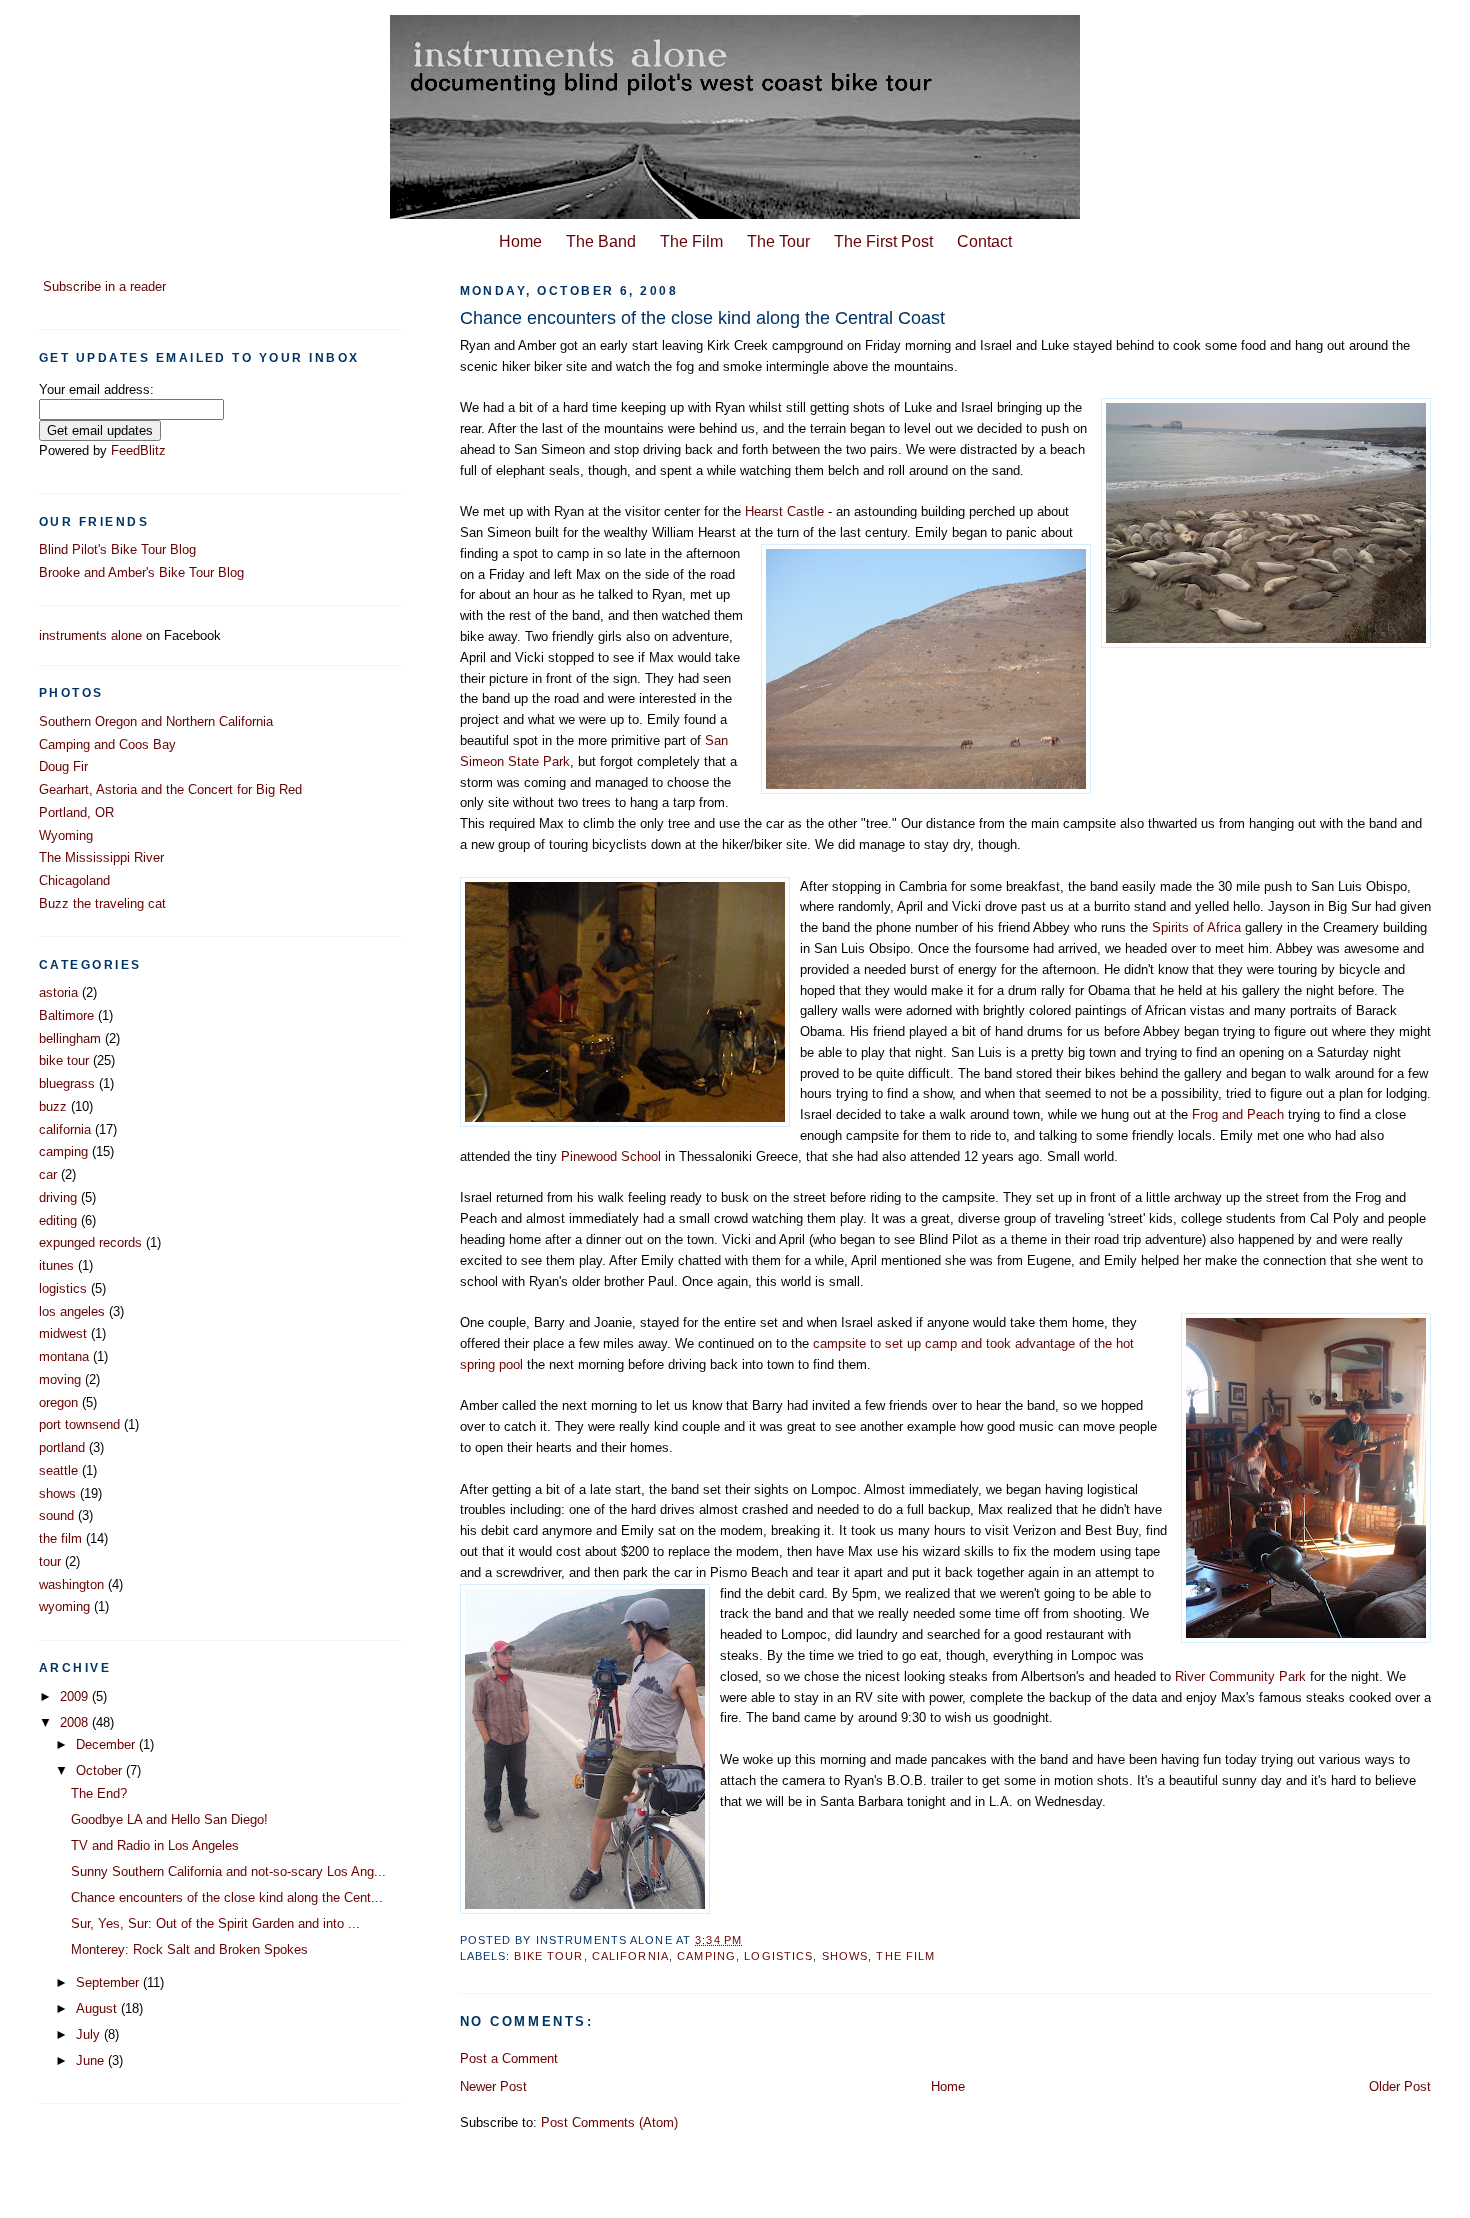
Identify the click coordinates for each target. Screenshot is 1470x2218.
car (48, 1174)
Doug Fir (63, 766)
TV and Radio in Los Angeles (155, 1845)
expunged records (90, 1242)
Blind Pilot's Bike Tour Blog (117, 549)
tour (50, 1561)
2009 (76, 1696)
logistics (778, 1956)
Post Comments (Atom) (609, 2122)
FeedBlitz (138, 450)
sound (56, 1515)
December (107, 1744)
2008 (76, 1722)
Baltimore (66, 1015)
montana (64, 1356)
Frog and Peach (1240, 1114)
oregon (58, 1402)
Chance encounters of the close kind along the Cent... (227, 1897)
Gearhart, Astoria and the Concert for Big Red (170, 789)
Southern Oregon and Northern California (156, 721)
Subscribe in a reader (104, 286)
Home (520, 241)
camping (706, 1956)
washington (71, 1584)
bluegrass (67, 1083)
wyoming (64, 1606)
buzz (53, 1106)
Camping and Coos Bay (107, 744)
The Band (601, 241)
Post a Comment (509, 2058)
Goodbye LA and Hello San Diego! (169, 1819)
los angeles (72, 1311)
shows (845, 1956)
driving (58, 1197)
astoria (58, 992)
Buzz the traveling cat (102, 903)
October (101, 1770)
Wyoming (66, 835)
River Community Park (1240, 1676)
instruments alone (90, 635)
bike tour (548, 1956)
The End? (99, 1793)
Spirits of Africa (1198, 927)
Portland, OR (76, 812)
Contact (984, 241)
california (630, 1956)
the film (905, 1956)
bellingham (70, 1038)
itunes (56, 1265)
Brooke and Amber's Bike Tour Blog (141, 572)
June (92, 2060)
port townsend (79, 1424)
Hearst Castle (784, 511)
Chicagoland (74, 880)
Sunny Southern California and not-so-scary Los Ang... (228, 1871)
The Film (691, 241)
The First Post (883, 241)
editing (58, 1220)
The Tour (778, 241)
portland (62, 1447)
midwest (63, 1333)
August (98, 2008)
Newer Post (493, 2086)
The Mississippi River (101, 857)
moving (60, 1379)
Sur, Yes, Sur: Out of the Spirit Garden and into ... (215, 1923)
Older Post (1400, 2086)
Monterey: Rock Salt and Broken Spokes (189, 1949)
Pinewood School (611, 1156)
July (90, 2034)
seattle (58, 1470)
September (109, 1982)
